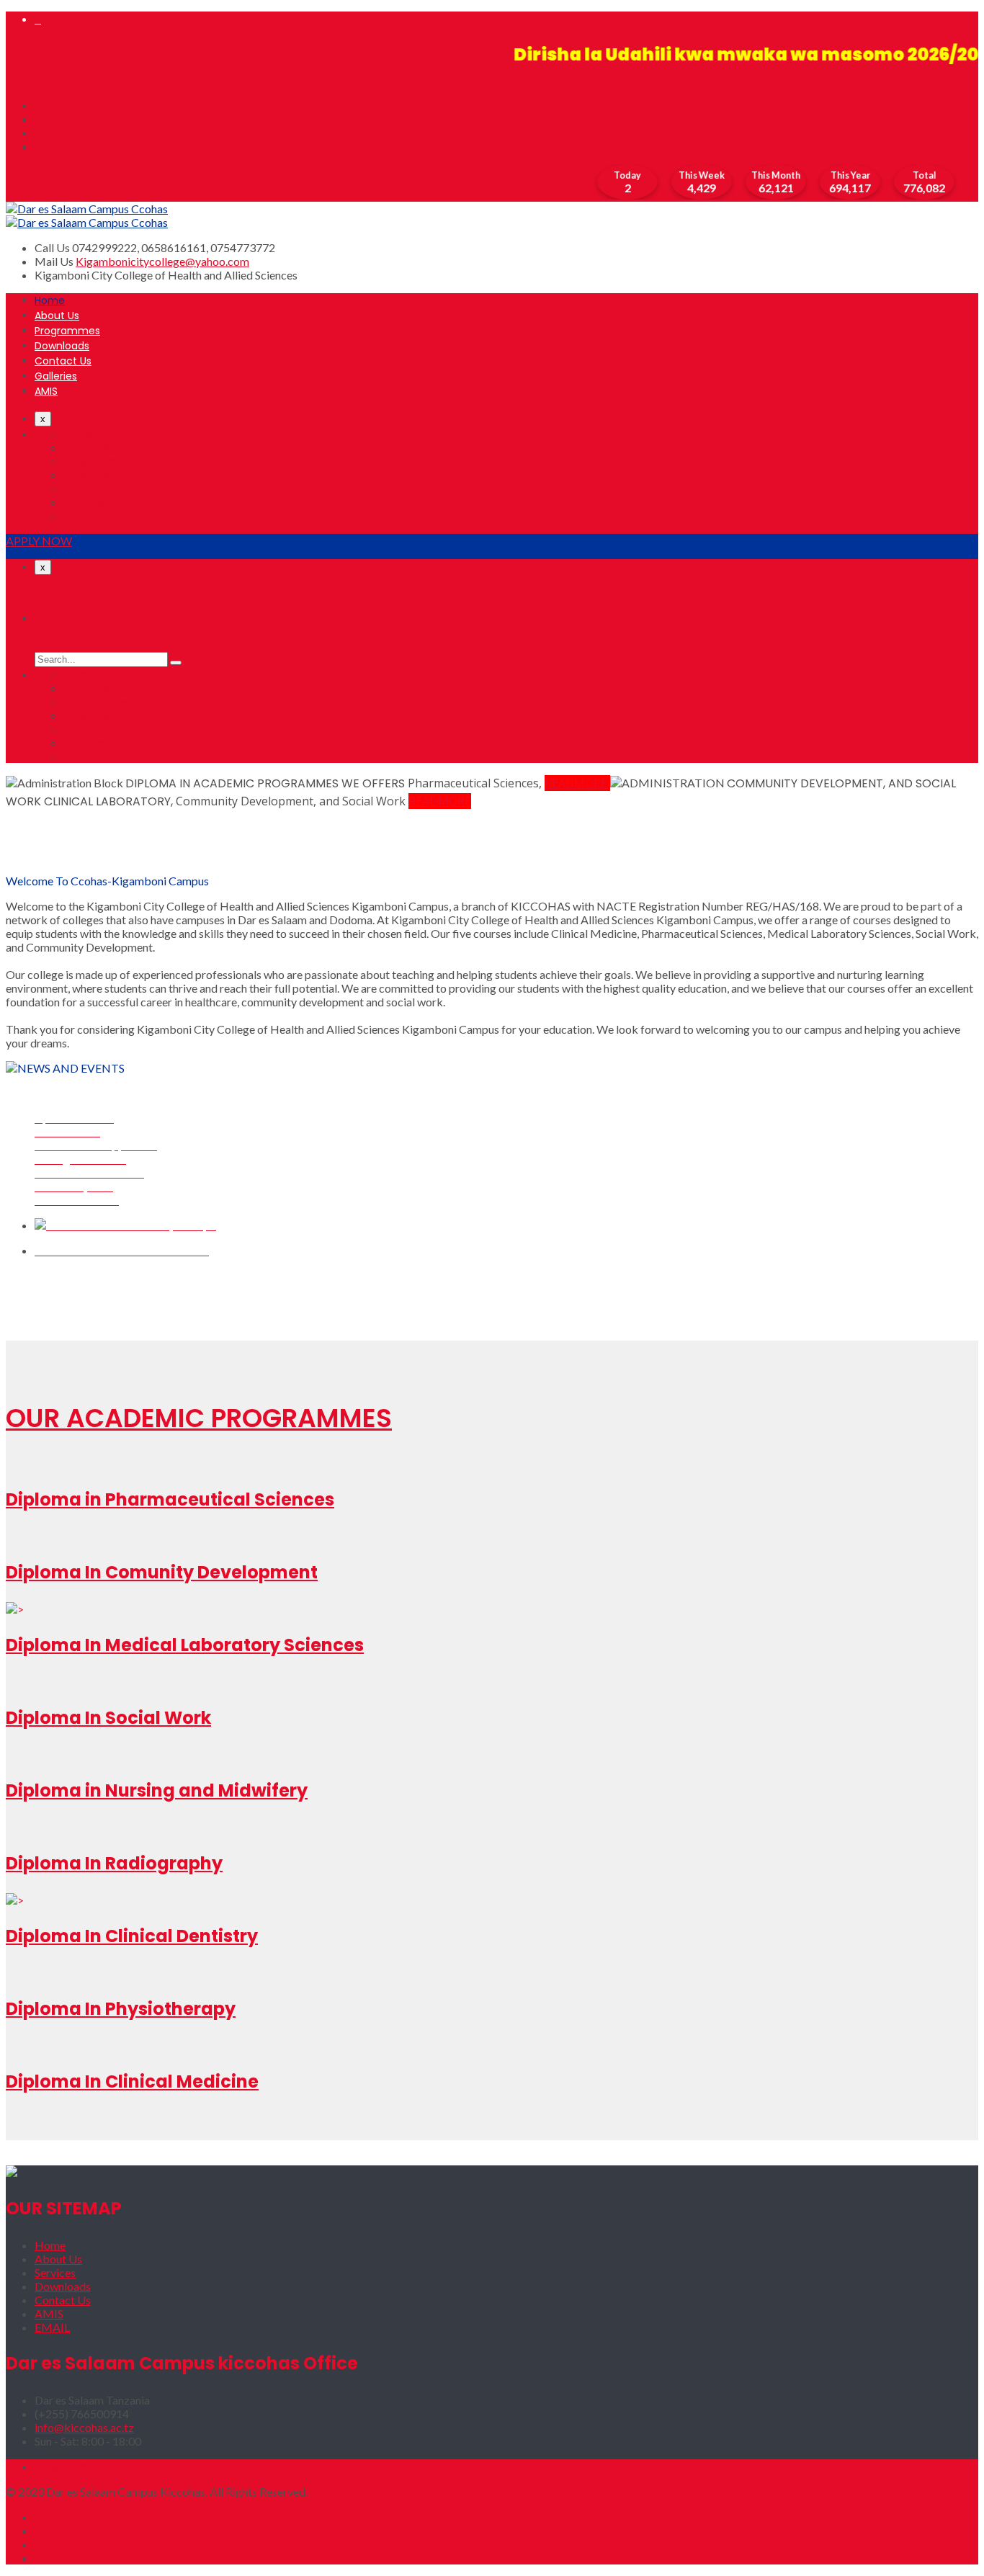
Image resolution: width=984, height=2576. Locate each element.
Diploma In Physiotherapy (121, 2009)
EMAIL (52, 2327)
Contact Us (63, 361)
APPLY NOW (39, 541)
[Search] (176, 663)
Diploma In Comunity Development (162, 1572)
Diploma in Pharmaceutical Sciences (170, 1499)
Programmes (67, 331)
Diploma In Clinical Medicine (132, 2081)
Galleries (56, 376)
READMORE (576, 783)
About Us (57, 316)
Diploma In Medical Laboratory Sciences (185, 1645)
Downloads (62, 346)
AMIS (46, 391)
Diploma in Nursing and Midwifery (157, 1790)
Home (50, 300)
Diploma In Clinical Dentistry (132, 1936)
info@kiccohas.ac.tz (84, 2427)
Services (55, 2272)
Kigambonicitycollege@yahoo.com (162, 261)
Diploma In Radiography (114, 1863)
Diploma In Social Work (108, 1718)
